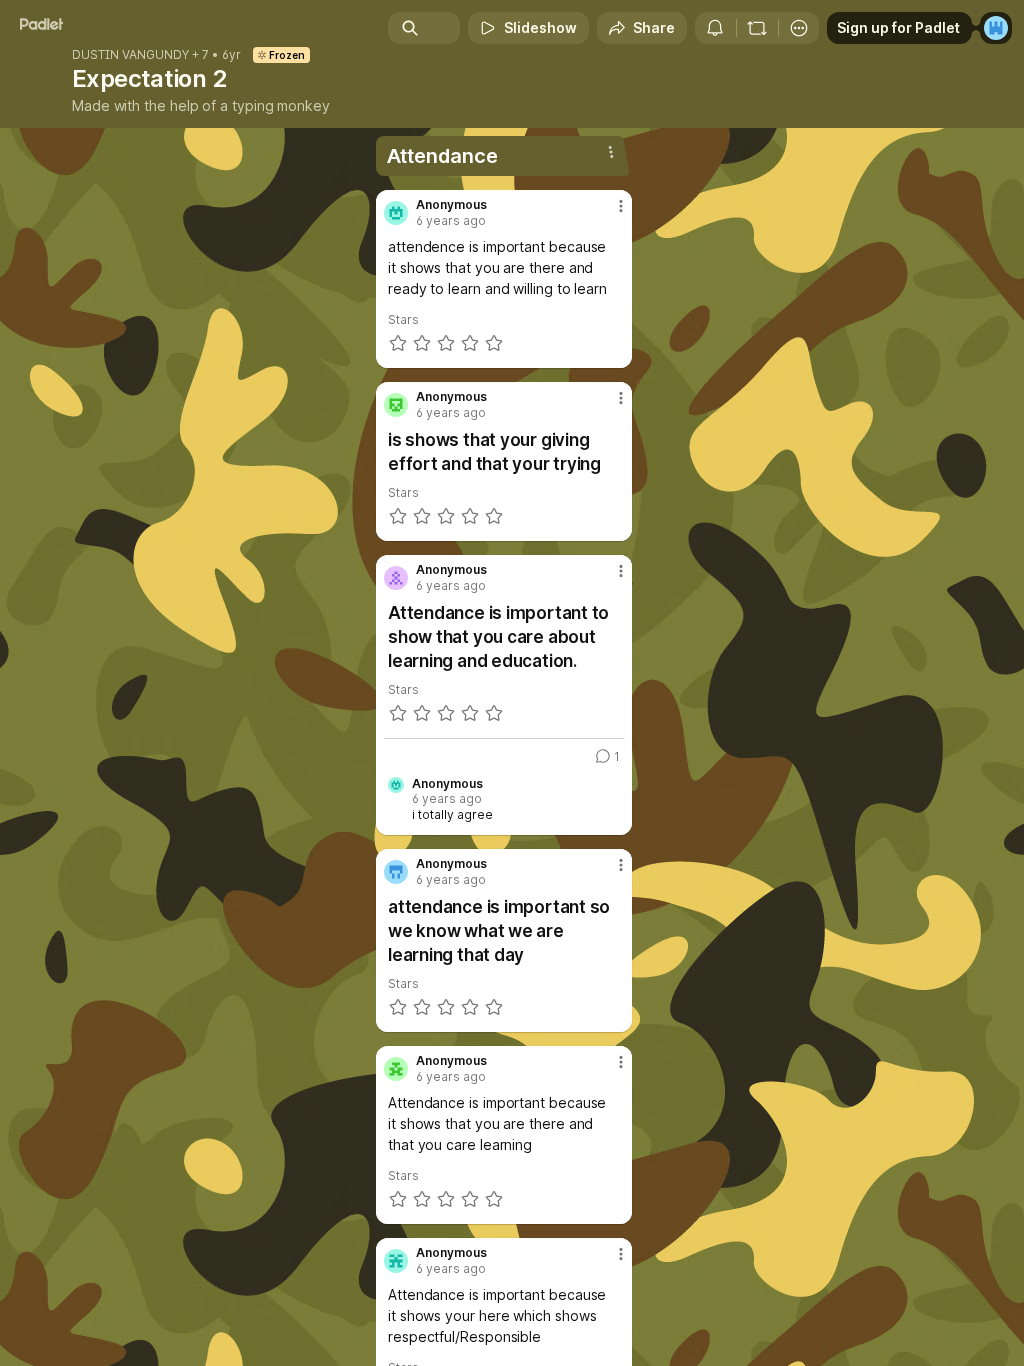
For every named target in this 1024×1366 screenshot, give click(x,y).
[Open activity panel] (715, 28)
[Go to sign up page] (996, 28)
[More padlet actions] (799, 28)
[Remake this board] (757, 28)
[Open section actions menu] (611, 152)
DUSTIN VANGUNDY (130, 55)
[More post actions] (608, 214)
